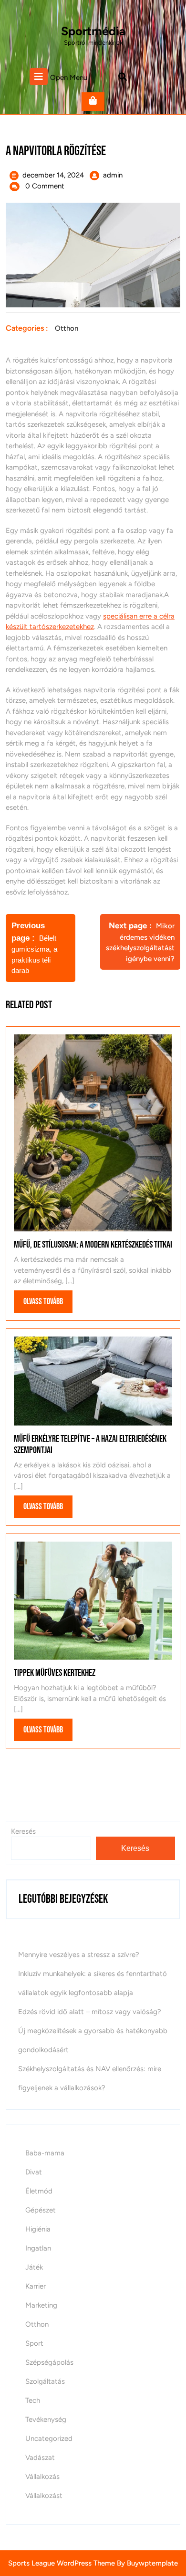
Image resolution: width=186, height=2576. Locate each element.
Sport (34, 2343)
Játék (34, 2267)
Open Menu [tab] (69, 77)
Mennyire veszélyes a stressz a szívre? (79, 1955)
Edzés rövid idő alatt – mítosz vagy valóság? (90, 2012)
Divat (34, 2172)
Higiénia (38, 2229)
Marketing (41, 2305)
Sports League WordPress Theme (62, 2563)
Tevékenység (46, 2419)
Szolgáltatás (45, 2381)
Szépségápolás (49, 2362)
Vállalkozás (42, 2477)
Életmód (39, 2191)
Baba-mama (45, 2153)
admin (113, 175)
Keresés (135, 1848)
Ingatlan (38, 2248)
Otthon (67, 328)
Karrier (36, 2286)
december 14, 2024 (53, 175)
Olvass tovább (48, 1304)
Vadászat (40, 2458)
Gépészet (41, 2210)
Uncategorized (49, 2438)
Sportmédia (93, 31)
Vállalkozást (44, 2496)
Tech (33, 2400)
